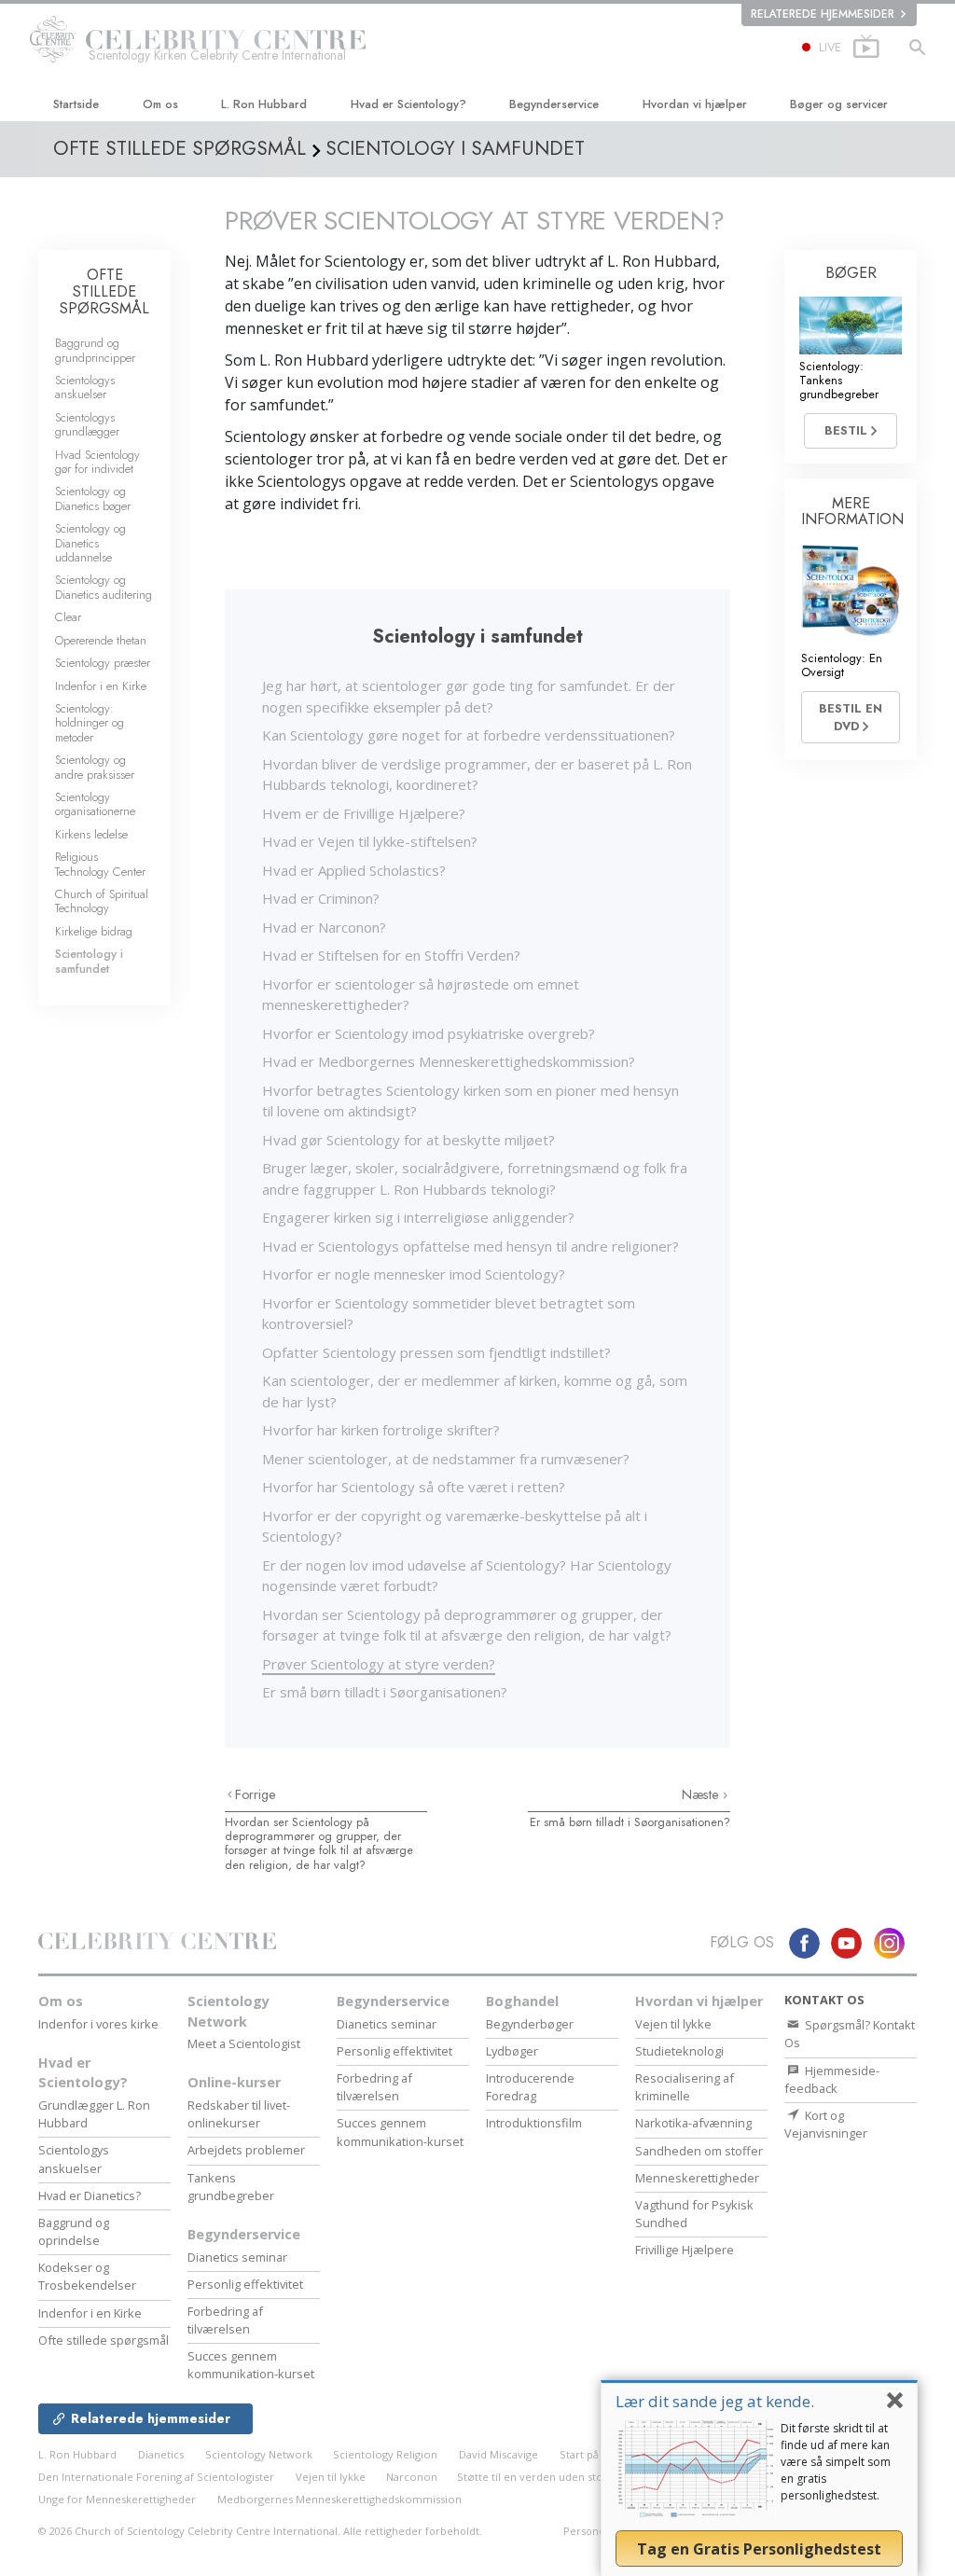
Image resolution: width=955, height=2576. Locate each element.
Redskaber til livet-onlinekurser (239, 2114)
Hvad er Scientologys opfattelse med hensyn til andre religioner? (471, 1246)
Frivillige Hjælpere (685, 2250)
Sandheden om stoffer (699, 2151)
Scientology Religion (385, 2454)
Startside (76, 104)
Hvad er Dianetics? (90, 2195)
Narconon (413, 2477)
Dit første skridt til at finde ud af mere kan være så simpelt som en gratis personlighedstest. (836, 2462)
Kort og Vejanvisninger (826, 2124)
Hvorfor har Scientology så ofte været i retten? (414, 1487)
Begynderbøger (530, 2024)
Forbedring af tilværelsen (225, 2320)
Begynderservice (554, 104)
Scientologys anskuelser (85, 387)
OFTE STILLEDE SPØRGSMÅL (104, 291)
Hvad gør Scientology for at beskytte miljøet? (408, 1140)
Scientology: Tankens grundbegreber (839, 381)
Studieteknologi (679, 2051)
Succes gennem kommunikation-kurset (251, 2365)
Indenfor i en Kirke (101, 686)
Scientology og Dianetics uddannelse (90, 543)
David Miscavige (498, 2454)
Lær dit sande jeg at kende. (715, 2401)
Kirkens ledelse (91, 834)
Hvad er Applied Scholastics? (354, 870)
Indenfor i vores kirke (98, 2024)
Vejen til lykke (673, 2024)
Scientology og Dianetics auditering (104, 587)
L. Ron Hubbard (264, 104)
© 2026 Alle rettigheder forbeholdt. (260, 2531)
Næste (702, 1794)
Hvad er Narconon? (324, 927)
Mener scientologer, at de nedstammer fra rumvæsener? (446, 1459)
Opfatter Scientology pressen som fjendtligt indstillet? (436, 1352)
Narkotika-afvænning (693, 2123)
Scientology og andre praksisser (95, 767)
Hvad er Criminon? (321, 898)
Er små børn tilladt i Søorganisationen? (385, 1692)
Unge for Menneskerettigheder (117, 2499)
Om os (160, 104)
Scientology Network (228, 2011)
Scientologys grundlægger (87, 424)
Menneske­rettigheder (697, 2178)
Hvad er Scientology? (408, 104)
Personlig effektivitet (245, 2284)
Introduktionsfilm (534, 2123)
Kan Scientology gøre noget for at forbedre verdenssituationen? (469, 735)
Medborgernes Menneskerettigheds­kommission (339, 2499)
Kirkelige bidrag (94, 931)
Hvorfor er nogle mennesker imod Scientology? (414, 1274)
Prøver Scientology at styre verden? (379, 1664)
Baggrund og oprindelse (74, 2231)
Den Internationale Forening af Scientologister (156, 2477)
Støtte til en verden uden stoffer (540, 2477)
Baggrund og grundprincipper (95, 350)
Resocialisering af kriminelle (685, 2087)
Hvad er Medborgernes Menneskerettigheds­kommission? (449, 1061)
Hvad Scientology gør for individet (97, 462)
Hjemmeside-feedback (832, 2079)
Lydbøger (512, 2051)
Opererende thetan (101, 640)
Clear (68, 617)
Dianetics (161, 2454)
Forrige (256, 1794)
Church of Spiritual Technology (102, 901)
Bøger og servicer (839, 104)
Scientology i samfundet (89, 961)
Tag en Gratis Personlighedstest (759, 2549)
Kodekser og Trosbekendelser (87, 2276)
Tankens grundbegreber (231, 2187)
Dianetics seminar (237, 2257)
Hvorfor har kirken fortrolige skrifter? (381, 1430)
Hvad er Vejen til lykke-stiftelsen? (370, 841)
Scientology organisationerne (95, 804)
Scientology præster (103, 663)
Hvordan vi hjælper (695, 104)
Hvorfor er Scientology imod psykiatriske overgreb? (429, 1033)
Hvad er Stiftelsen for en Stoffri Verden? (391, 955)
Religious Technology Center (100, 864)
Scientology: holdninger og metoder (90, 723)
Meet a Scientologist (244, 2043)
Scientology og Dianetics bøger (93, 498)
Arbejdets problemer (246, 2150)
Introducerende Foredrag (530, 2087)
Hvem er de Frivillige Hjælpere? (364, 813)
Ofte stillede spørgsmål (104, 2340)
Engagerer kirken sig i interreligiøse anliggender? (418, 1217)
